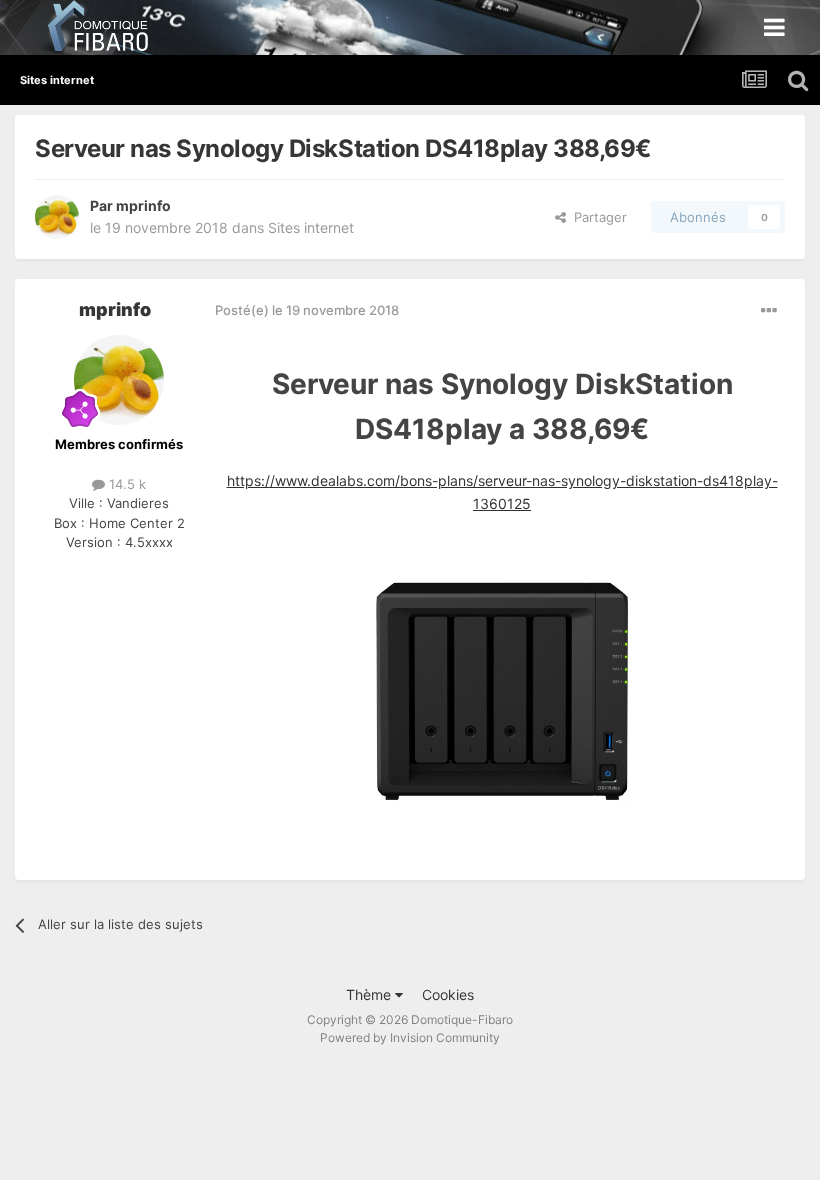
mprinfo (143, 205)
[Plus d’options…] (769, 311)
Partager (596, 217)
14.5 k (125, 484)
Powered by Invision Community (410, 1037)
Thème (370, 994)
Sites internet (311, 227)
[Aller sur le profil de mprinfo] (57, 217)
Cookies (448, 994)
